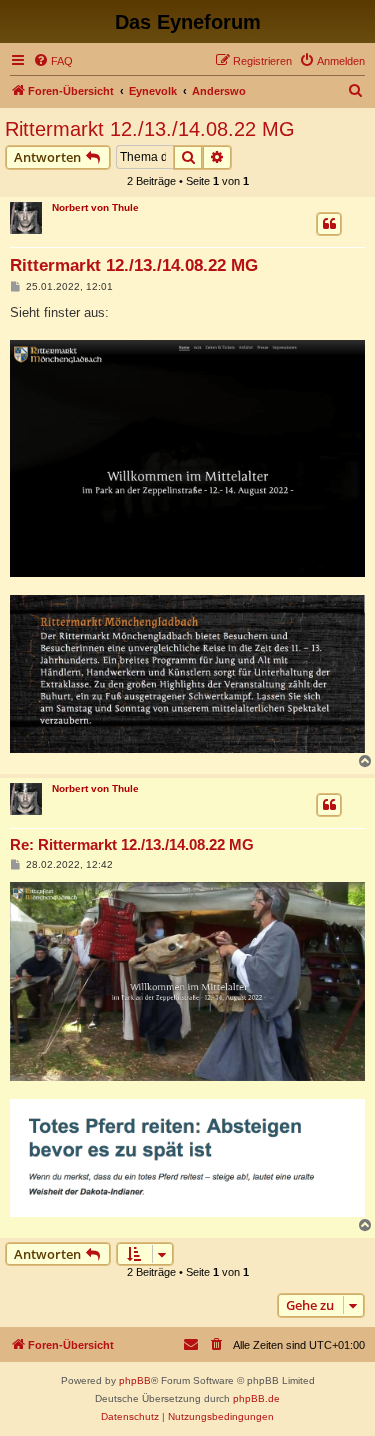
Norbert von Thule (95, 207)
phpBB (135, 1380)
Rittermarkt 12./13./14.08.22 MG (150, 129)
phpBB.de (256, 1398)
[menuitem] (53, 61)
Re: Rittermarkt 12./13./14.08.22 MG (132, 844)
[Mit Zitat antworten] (329, 224)
